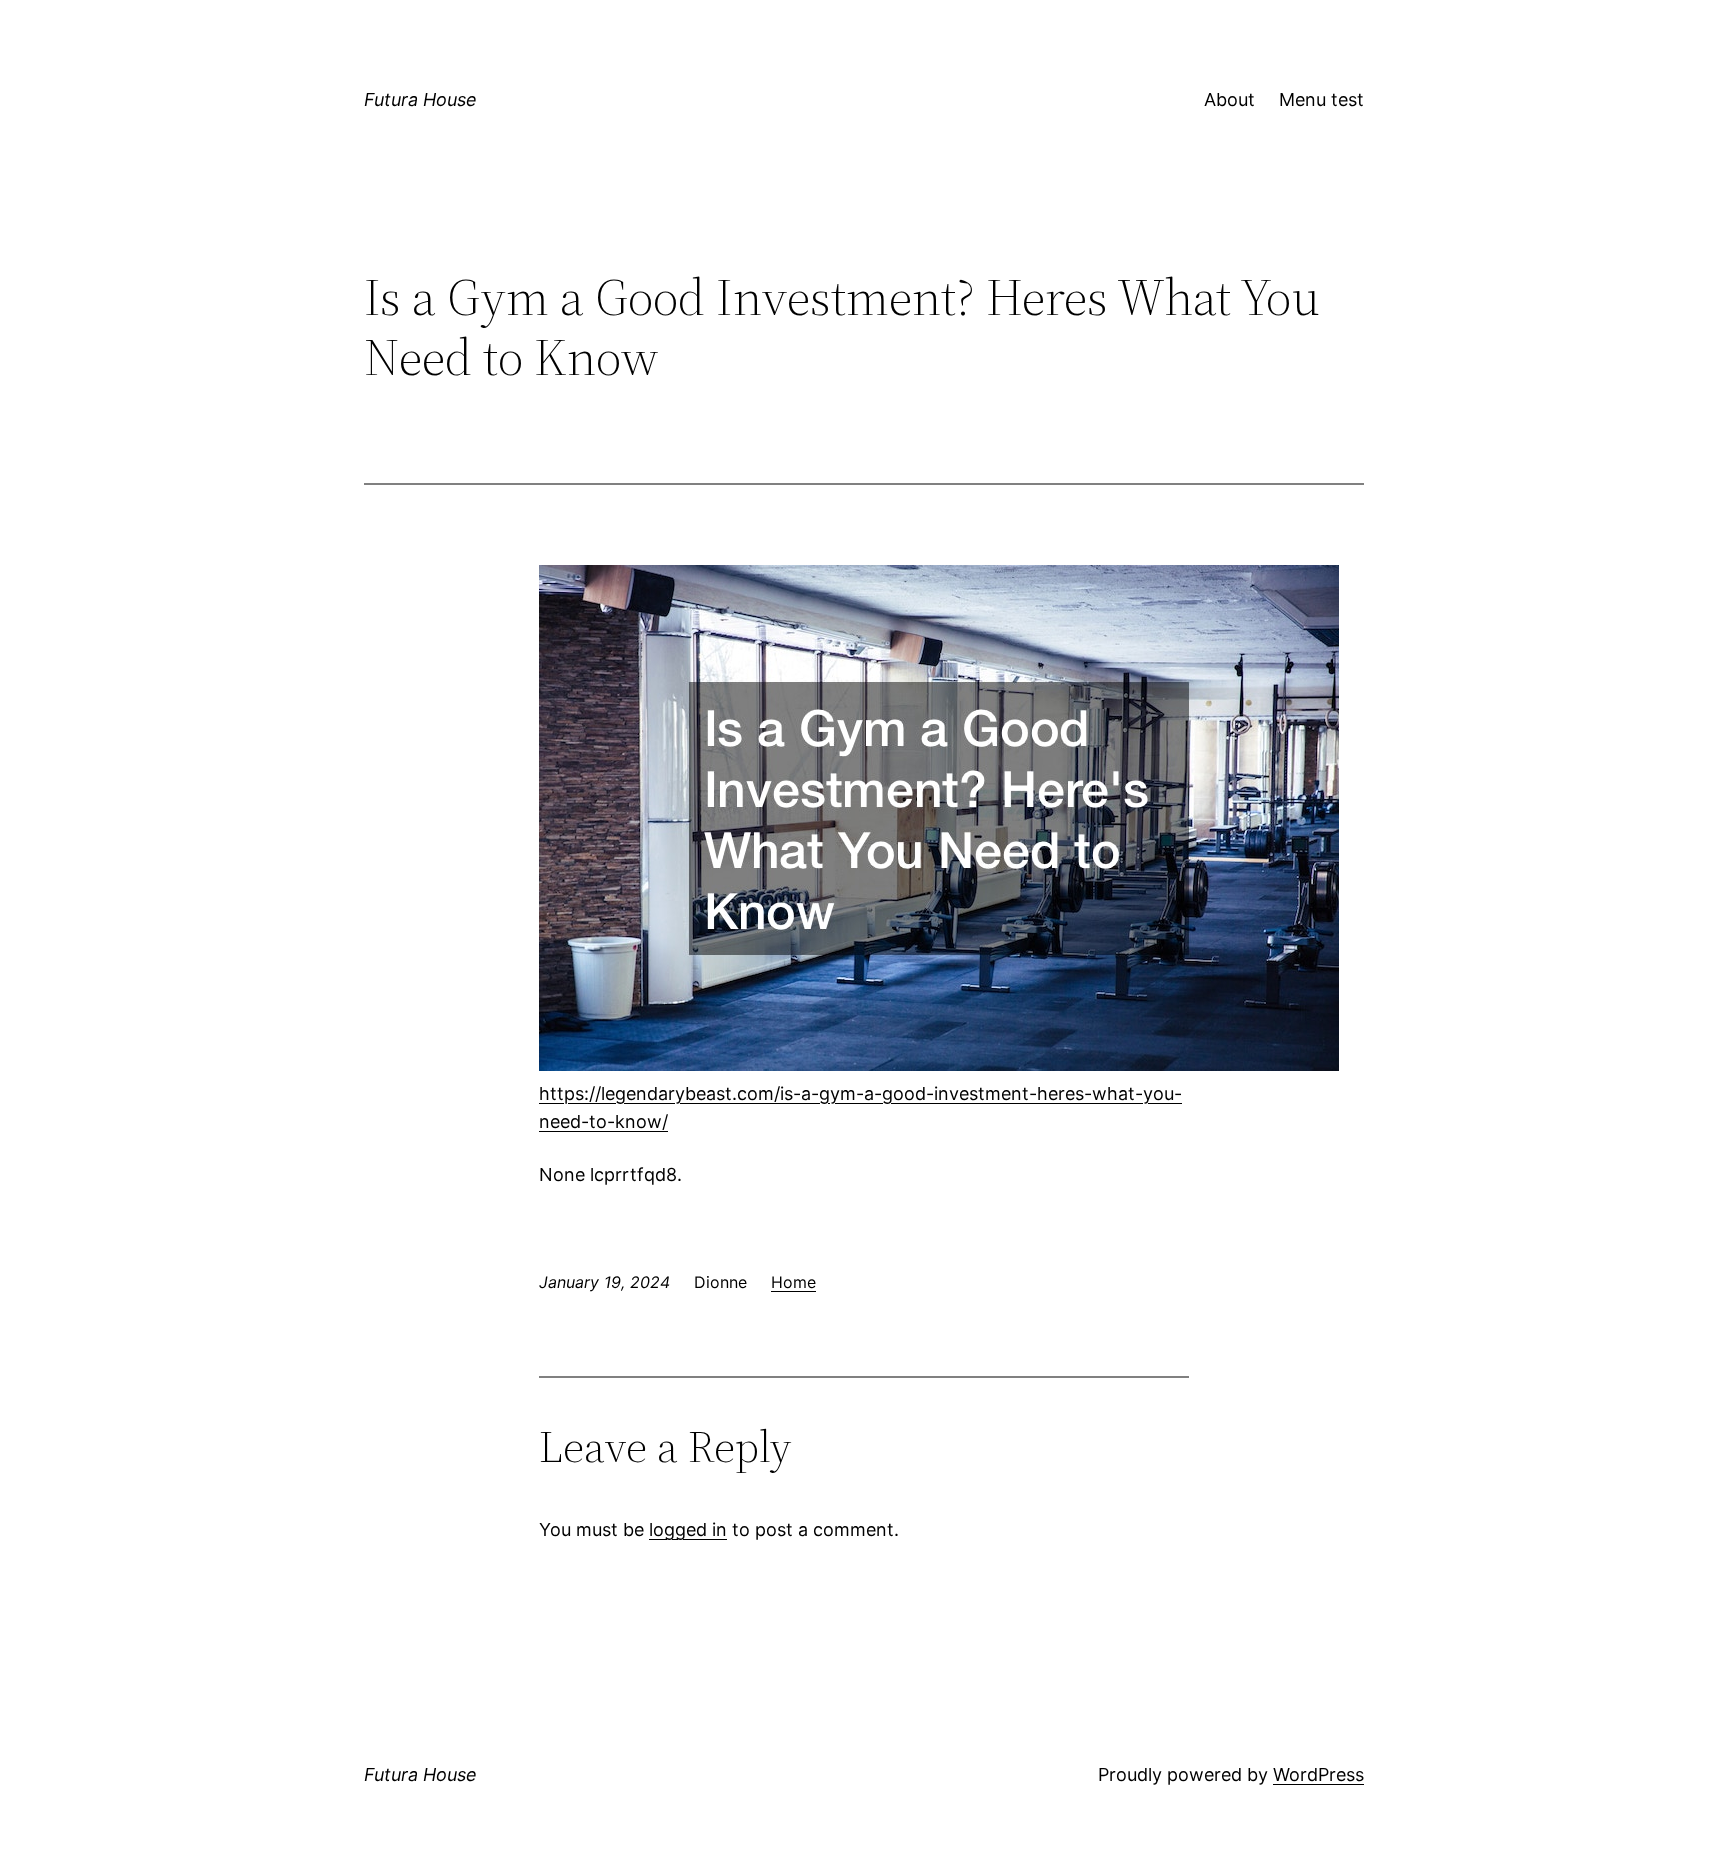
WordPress (1318, 1774)
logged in (688, 1529)
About (1229, 99)
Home (793, 1282)
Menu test (1321, 99)
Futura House (420, 99)
